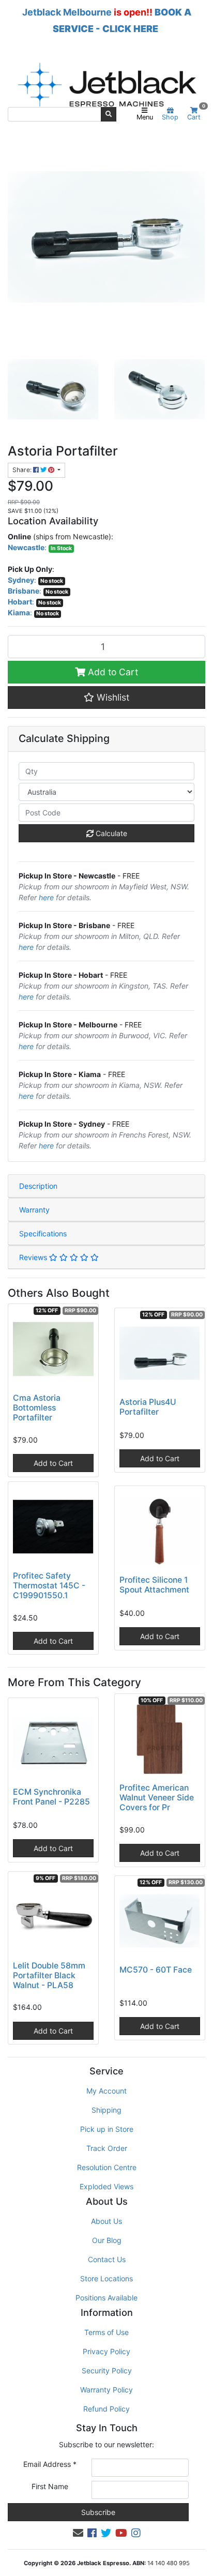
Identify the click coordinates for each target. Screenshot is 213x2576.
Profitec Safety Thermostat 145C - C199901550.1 (49, 1586)
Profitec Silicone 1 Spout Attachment (154, 1585)
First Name (50, 2486)
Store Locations (106, 2278)
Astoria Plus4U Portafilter (148, 1407)
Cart (196, 114)
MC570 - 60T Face (156, 1970)
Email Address (50, 2464)
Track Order (107, 2148)
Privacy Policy (106, 2351)
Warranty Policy (106, 2390)
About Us (106, 2221)
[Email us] (78, 2533)
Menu (145, 117)
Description (38, 1186)
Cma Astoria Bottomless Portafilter (37, 1408)
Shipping (106, 2110)
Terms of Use (106, 2332)
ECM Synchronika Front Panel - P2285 (51, 1797)
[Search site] (109, 114)
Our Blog (107, 2240)
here (46, 897)
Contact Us (107, 2259)
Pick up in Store (107, 2129)
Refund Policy (106, 2409)
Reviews (34, 1257)
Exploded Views (106, 2186)
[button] (106, 698)
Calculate (110, 833)
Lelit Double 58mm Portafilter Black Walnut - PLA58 (49, 1975)
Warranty (34, 1210)
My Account (106, 2091)
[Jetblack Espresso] (106, 85)
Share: (23, 470)
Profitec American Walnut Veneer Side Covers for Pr (157, 1798)
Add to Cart (112, 672)
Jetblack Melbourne (67, 12)
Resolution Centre (107, 2167)
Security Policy (107, 2370)
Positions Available (106, 2298)
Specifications (43, 1233)
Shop (170, 117)
